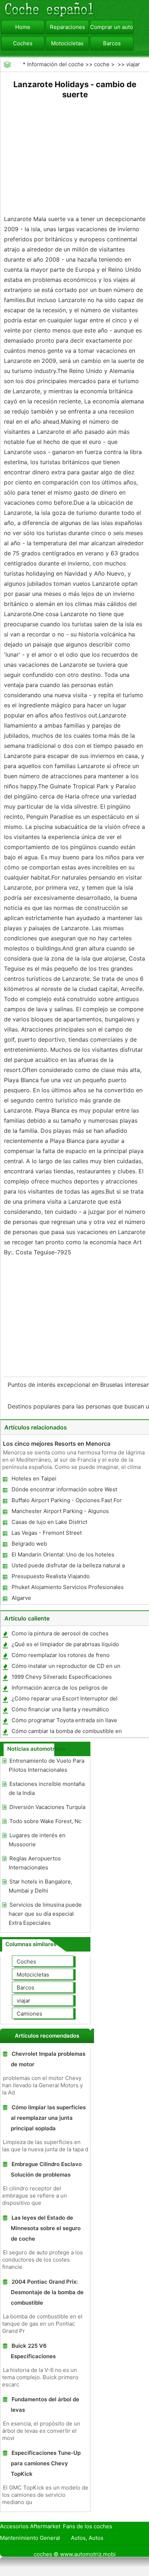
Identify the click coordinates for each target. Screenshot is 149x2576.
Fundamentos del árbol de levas (45, 2405)
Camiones (29, 2014)
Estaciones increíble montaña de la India (47, 1788)
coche (102, 64)
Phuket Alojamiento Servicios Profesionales (68, 1587)
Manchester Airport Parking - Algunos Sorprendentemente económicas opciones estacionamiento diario (65, 1512)
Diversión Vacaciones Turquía (47, 1807)
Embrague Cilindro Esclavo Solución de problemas (46, 2169)
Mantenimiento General (30, 2538)
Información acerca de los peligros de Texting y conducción (59, 1689)
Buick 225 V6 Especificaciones (33, 2351)
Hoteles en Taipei (34, 1478)
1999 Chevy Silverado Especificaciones (62, 1677)
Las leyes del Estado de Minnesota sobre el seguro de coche (46, 2228)
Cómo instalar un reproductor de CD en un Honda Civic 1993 (66, 1667)
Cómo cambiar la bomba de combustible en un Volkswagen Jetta (66, 1732)
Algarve (21, 1598)
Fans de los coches (88, 2526)
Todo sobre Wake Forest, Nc (45, 1821)
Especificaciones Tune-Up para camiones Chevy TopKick (46, 2463)
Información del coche (56, 64)
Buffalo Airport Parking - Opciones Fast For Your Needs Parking (66, 1502)
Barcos (112, 43)
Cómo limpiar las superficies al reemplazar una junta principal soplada (48, 2118)
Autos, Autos (87, 2538)
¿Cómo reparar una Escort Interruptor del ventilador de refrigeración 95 (64, 1700)
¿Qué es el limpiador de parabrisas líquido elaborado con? (65, 1646)
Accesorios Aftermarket (30, 2526)
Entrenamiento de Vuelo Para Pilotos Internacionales (46, 1765)
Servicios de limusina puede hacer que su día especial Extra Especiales (45, 1914)
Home (23, 27)
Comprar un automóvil (112, 27)
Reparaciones (67, 27)
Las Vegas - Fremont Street (47, 1533)
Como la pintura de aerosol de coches (60, 1633)
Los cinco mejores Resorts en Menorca (57, 1444)
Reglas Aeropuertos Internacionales (35, 1863)
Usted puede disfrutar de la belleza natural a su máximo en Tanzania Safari (68, 1567)
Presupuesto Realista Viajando (51, 1576)
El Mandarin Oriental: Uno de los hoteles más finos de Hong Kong (63, 1556)
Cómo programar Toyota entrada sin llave (64, 1720)
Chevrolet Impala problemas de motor (48, 2059)
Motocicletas (67, 43)
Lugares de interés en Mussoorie (37, 1840)
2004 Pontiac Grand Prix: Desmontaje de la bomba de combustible (47, 2292)
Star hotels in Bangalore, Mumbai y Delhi (41, 1886)
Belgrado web (29, 1544)
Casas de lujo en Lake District (49, 1522)
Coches (23, 43)
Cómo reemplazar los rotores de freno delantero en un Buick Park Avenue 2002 (63, 1656)
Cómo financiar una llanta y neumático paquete (60, 1711)
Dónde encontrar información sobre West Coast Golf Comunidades (64, 1491)
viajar (133, 64)
